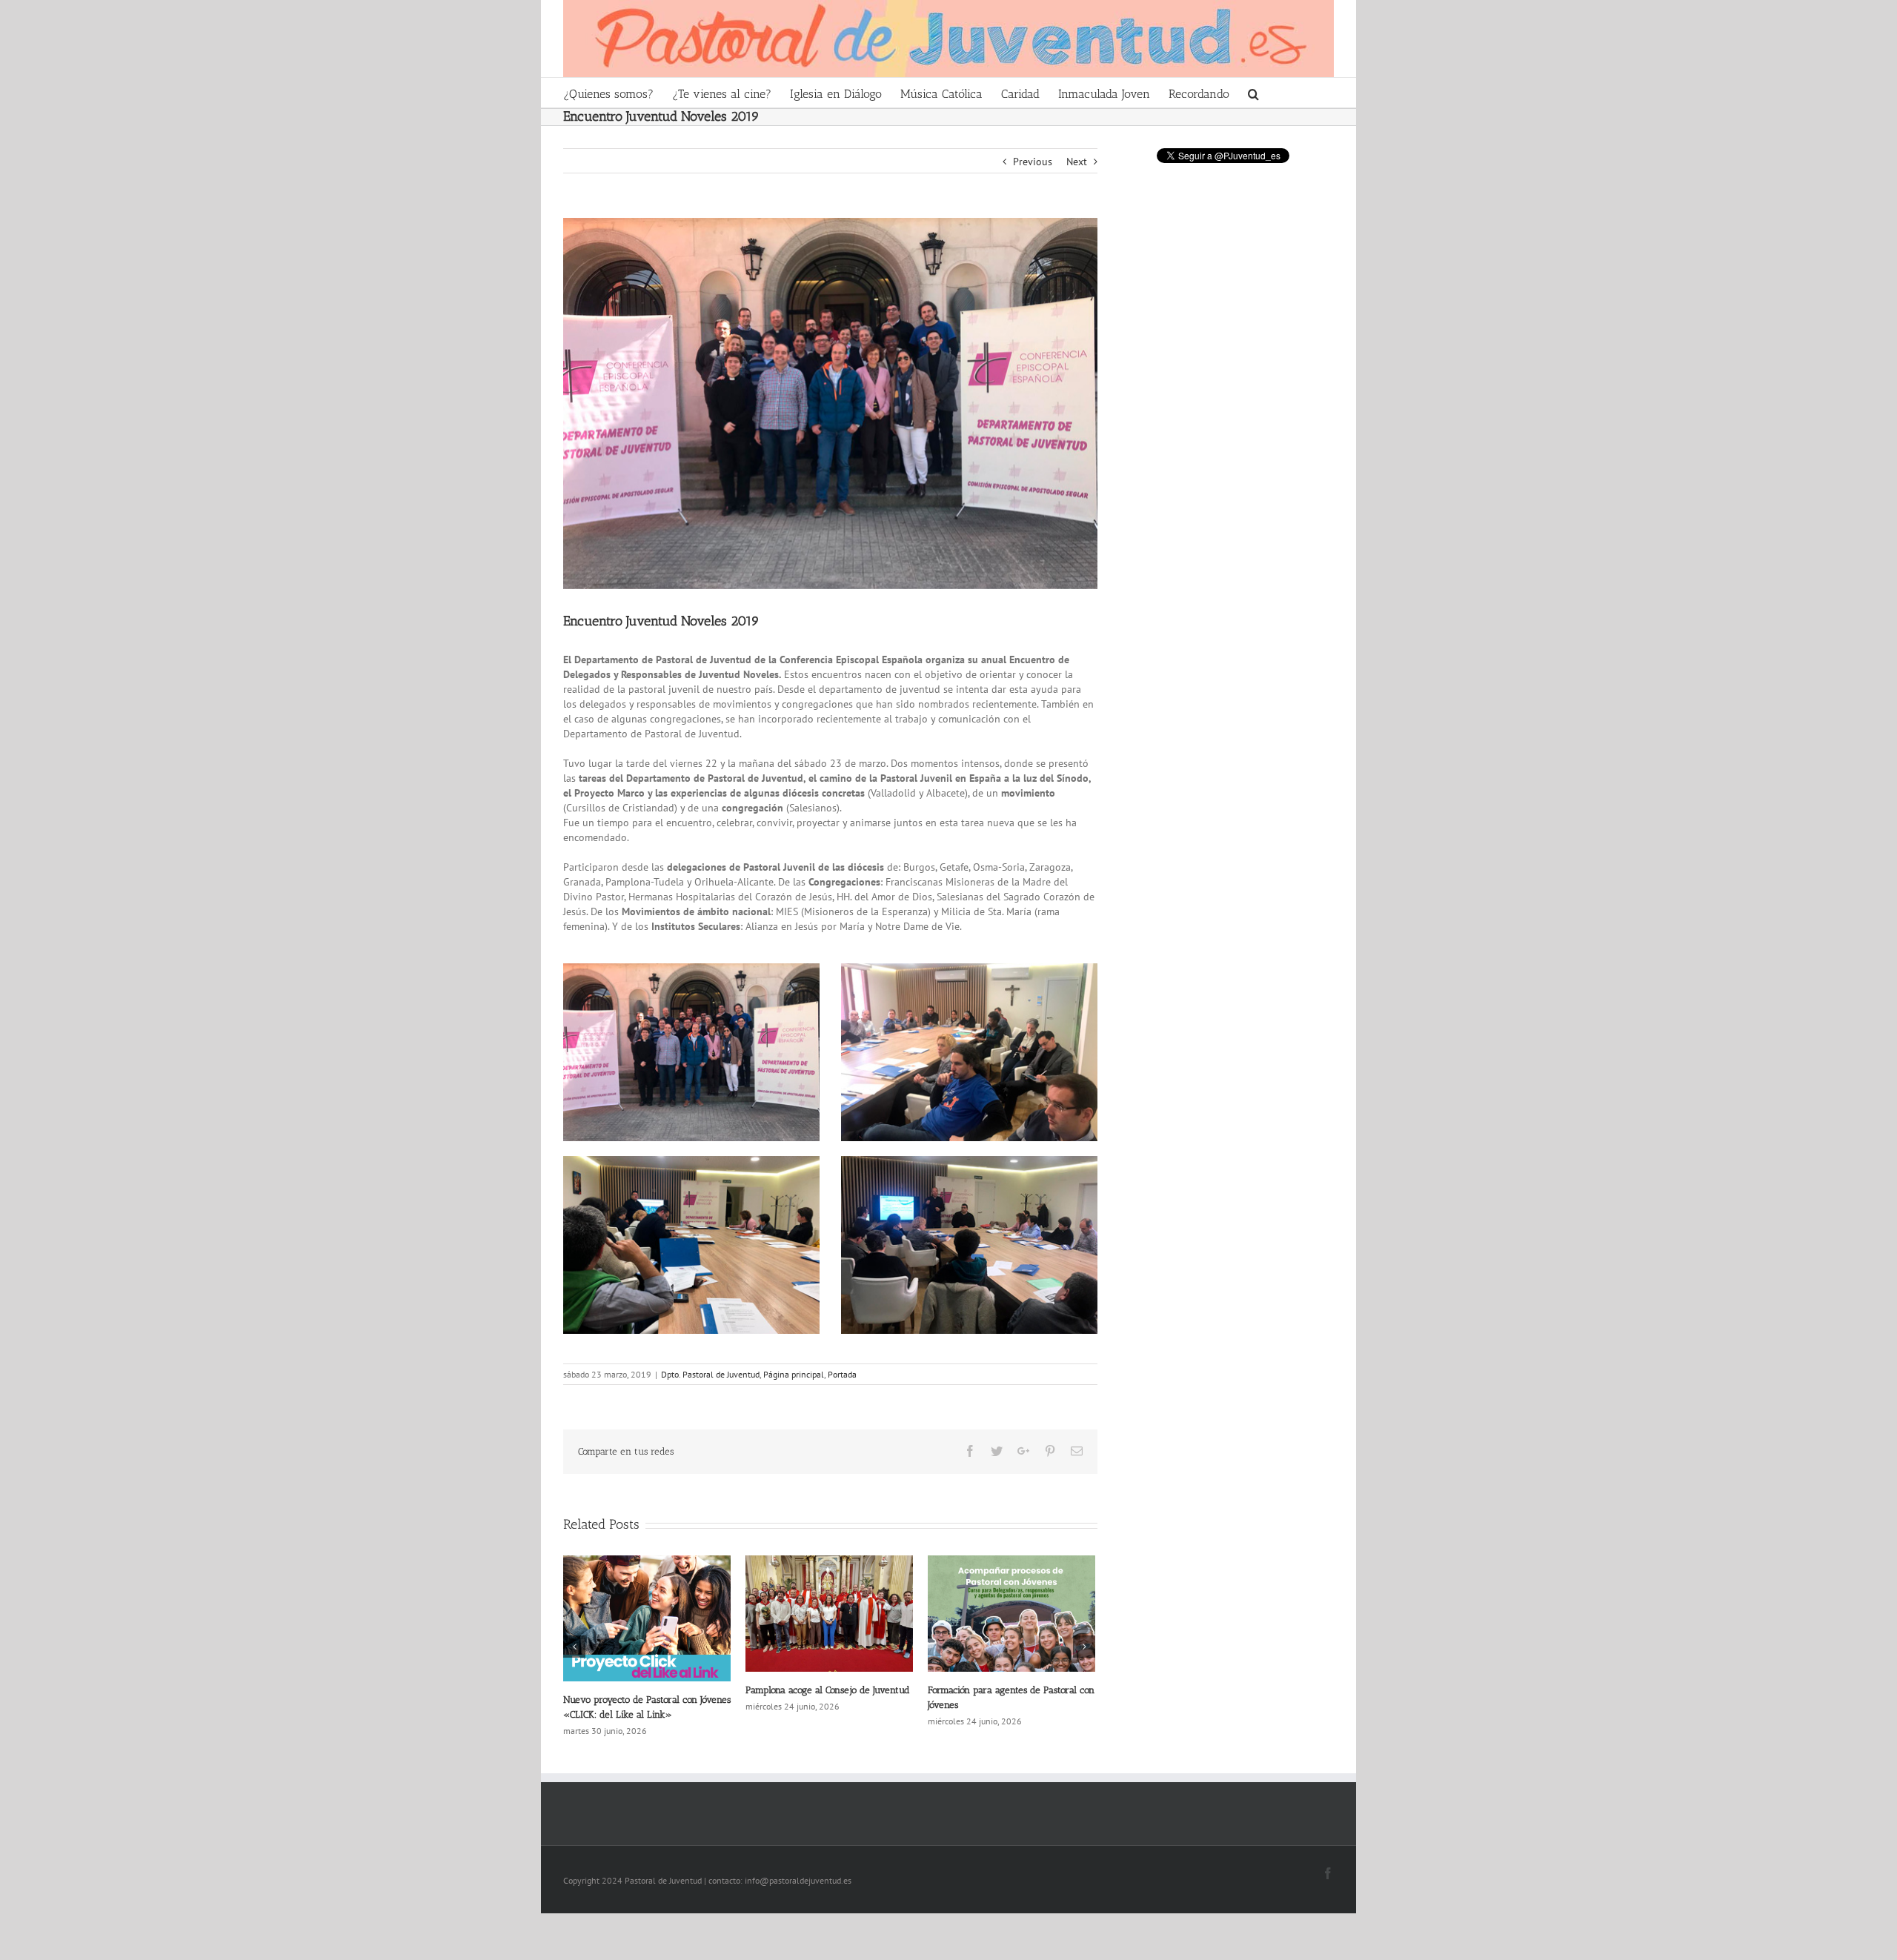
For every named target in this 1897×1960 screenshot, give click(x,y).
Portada (842, 1374)
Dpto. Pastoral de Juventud (710, 1374)
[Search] (1254, 93)
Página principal (794, 1374)
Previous (1033, 162)
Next (1077, 162)
